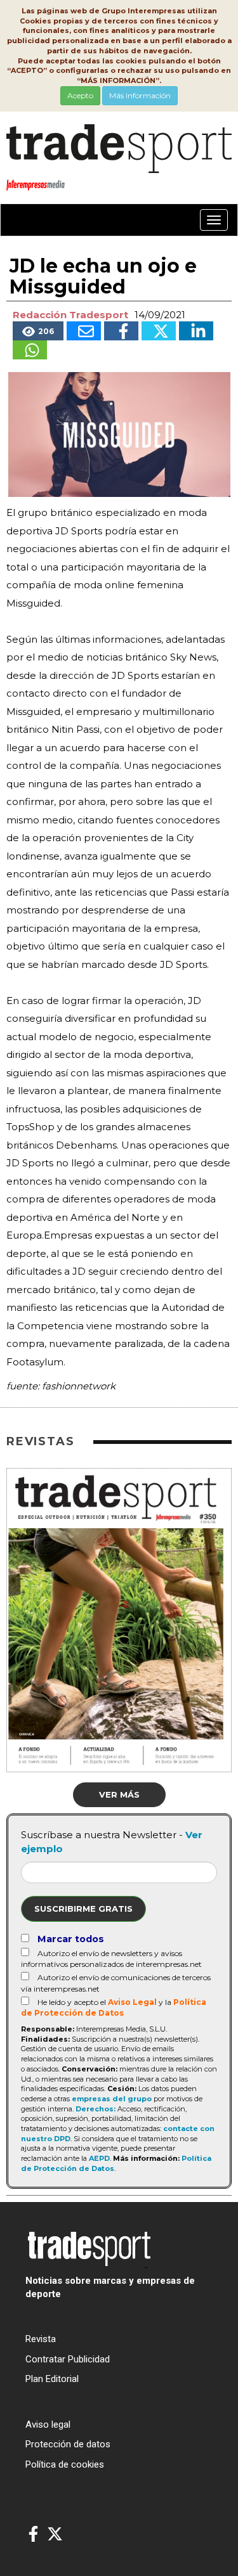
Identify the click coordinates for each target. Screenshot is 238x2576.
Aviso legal (48, 2425)
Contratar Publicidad (68, 2359)
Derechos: (96, 2109)
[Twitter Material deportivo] (55, 2534)
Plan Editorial (52, 2379)
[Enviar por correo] (84, 331)
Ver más (119, 1794)
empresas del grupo (112, 2099)
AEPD (99, 2158)
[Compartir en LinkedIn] (196, 331)
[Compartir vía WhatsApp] (30, 350)
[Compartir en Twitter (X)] (159, 331)
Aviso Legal (132, 2002)
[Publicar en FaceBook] (121, 331)
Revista (41, 2339)
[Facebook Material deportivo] (33, 2534)
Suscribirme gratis (83, 1909)
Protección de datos (68, 2444)
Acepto (80, 95)
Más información (140, 95)
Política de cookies (65, 2464)
